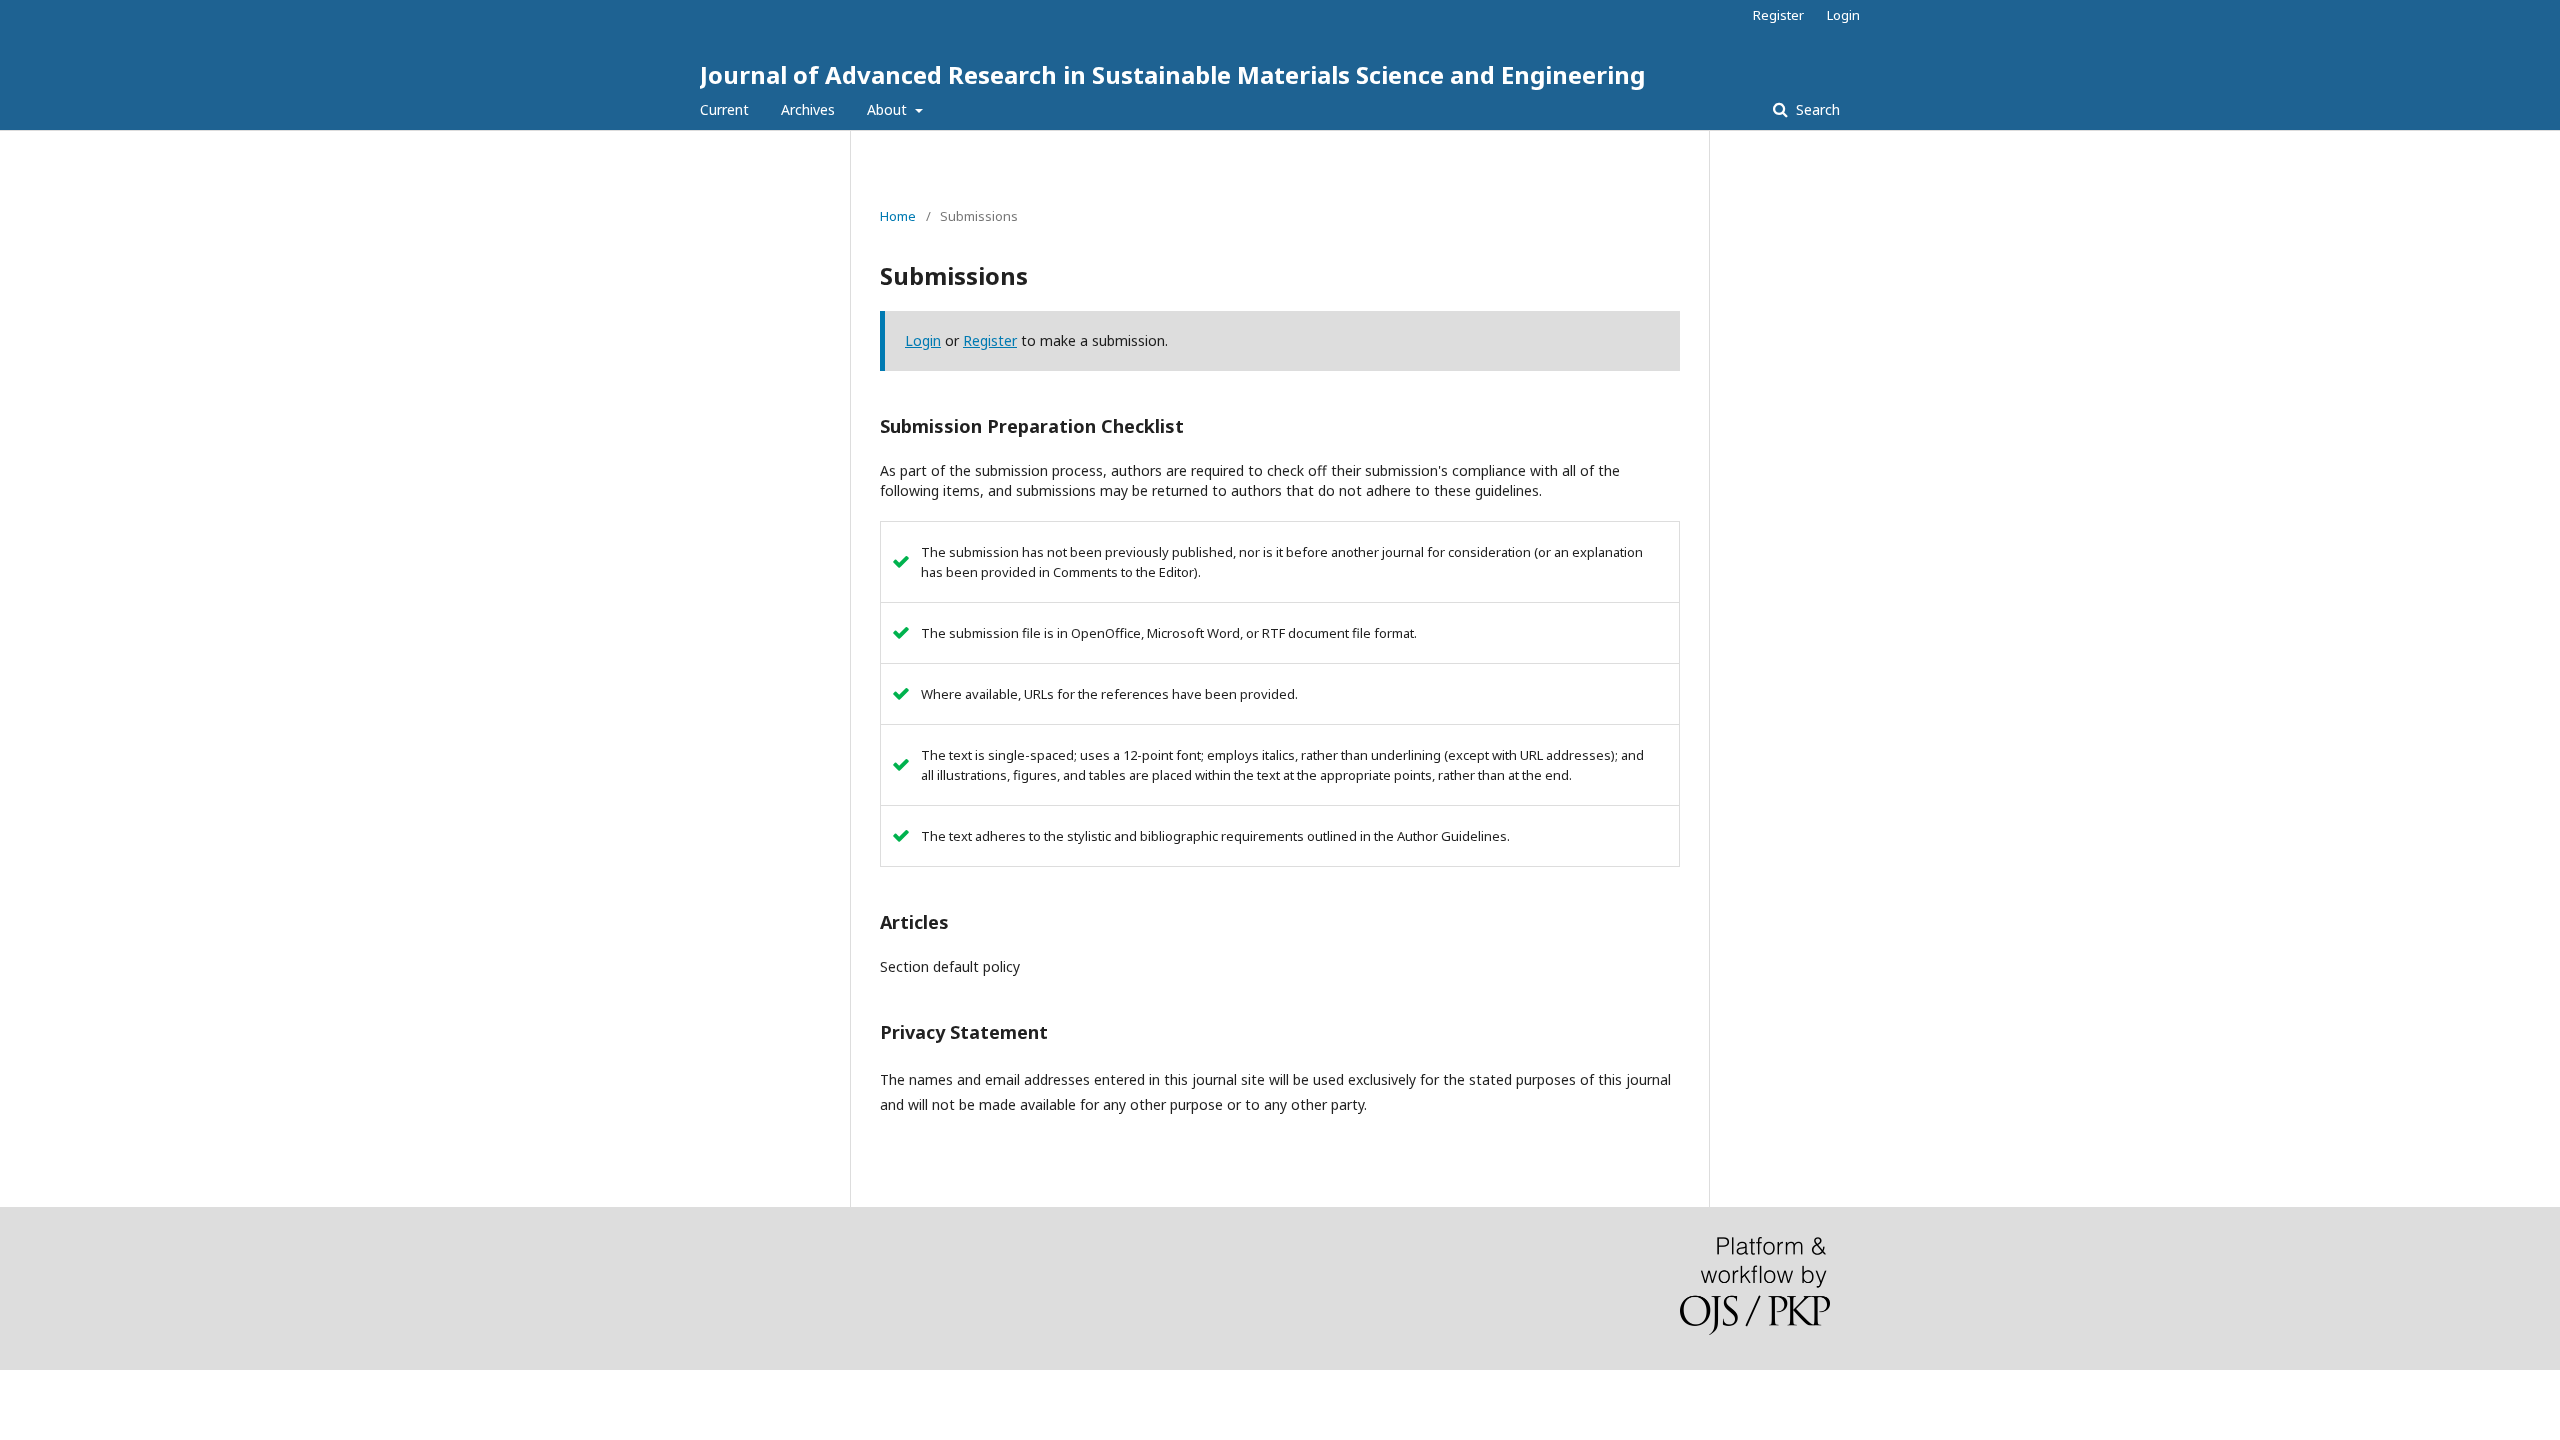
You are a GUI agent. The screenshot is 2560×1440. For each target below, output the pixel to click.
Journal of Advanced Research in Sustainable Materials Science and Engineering (1172, 74)
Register (1778, 15)
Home (898, 216)
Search (1816, 109)
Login (1843, 15)
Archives (808, 109)
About (889, 109)
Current (724, 109)
